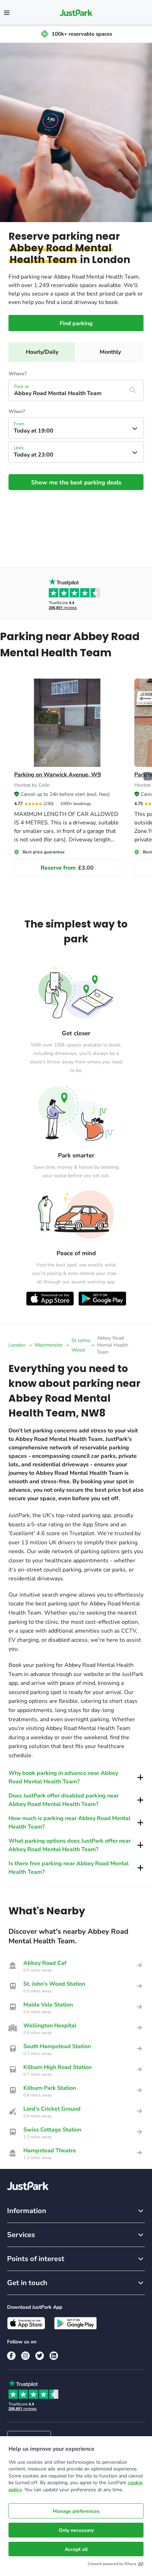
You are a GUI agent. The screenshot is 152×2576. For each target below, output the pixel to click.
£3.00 (67, 868)
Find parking (76, 323)
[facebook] (11, 2356)
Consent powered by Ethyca (112, 2564)
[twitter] (40, 2356)
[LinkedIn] (54, 2356)
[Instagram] (25, 2356)
